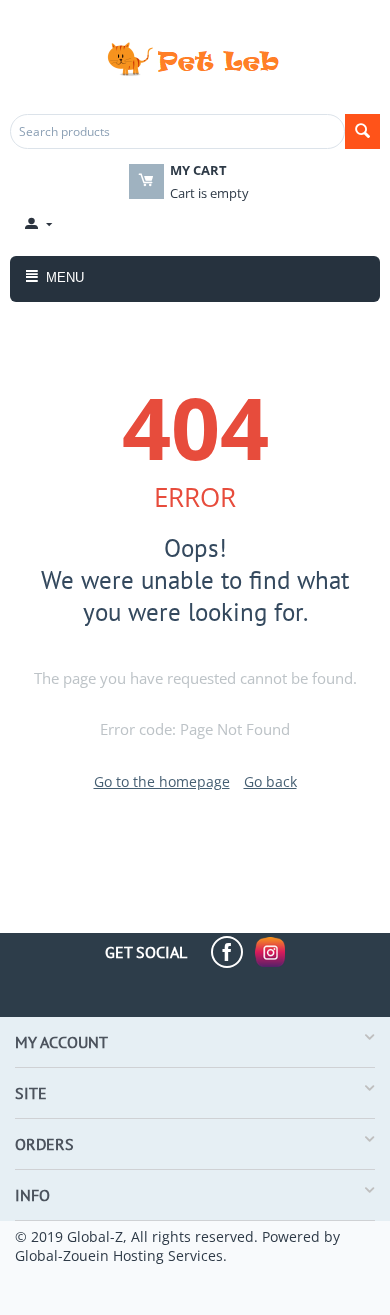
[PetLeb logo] (195, 57)
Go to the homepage (162, 781)
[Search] (362, 131)
